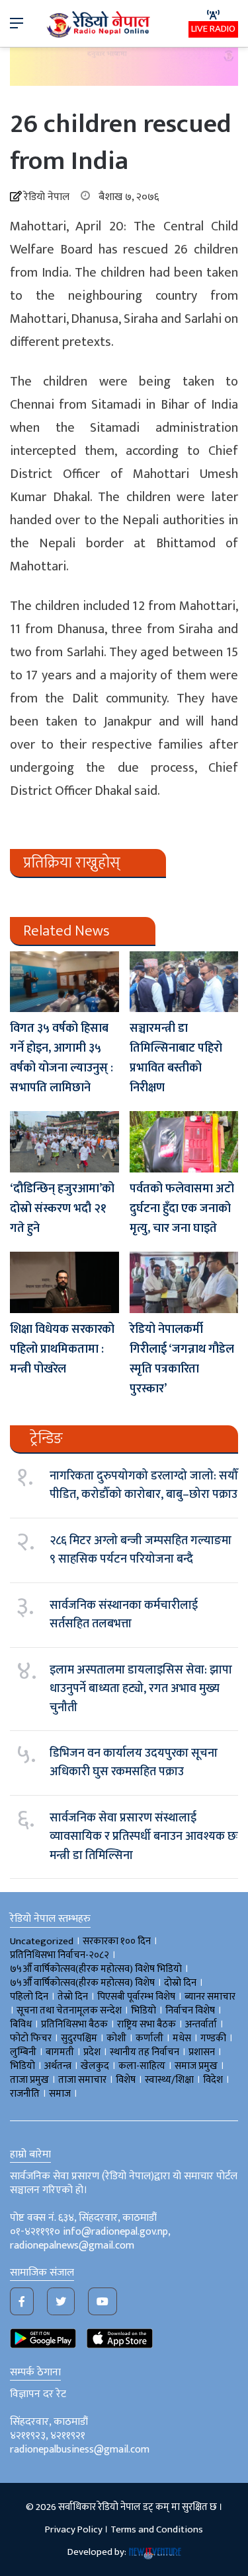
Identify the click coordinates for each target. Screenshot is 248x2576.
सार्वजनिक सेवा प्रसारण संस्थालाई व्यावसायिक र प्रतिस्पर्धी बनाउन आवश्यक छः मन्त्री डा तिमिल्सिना (144, 1837)
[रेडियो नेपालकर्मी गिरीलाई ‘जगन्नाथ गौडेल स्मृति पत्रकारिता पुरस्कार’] (184, 1282)
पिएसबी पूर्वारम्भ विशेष (136, 1997)
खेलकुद (95, 2066)
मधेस (182, 2038)
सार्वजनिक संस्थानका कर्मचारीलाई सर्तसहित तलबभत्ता (124, 1615)
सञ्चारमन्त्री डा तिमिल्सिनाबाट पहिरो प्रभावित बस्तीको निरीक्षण (176, 1058)
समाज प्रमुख (196, 2066)
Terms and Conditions (157, 2529)
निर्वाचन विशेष (190, 2011)
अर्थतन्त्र (58, 2066)
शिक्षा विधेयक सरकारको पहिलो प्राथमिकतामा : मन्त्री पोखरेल (62, 1349)
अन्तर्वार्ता (201, 2024)
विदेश (213, 2080)
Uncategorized (42, 1941)
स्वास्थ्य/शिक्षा (169, 2080)
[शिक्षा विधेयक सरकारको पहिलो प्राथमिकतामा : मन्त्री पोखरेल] (64, 1282)
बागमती (60, 2052)
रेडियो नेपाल (47, 197)
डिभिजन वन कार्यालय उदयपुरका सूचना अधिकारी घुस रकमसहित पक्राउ (134, 1763)
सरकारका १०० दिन (117, 1941)
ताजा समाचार (82, 2080)
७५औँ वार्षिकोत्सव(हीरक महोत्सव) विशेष (82, 1983)
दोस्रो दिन (180, 1983)
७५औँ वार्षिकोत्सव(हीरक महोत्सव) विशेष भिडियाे (96, 1969)
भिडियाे (144, 2011)
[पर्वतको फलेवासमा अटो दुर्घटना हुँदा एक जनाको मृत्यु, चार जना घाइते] (184, 1142)
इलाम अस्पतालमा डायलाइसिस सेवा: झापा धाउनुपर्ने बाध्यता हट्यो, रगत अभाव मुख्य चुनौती (141, 1689)
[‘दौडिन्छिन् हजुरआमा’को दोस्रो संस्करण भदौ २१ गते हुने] (64, 1142)
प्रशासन (202, 2052)
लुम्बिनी (23, 2052)
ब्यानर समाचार (210, 1997)
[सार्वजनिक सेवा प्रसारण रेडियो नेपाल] (99, 23)
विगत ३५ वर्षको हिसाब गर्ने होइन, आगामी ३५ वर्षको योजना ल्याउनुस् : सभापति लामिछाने (62, 1058)
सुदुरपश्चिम (79, 2038)
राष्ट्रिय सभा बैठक (146, 2024)
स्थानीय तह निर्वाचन (145, 2052)
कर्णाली (149, 2038)
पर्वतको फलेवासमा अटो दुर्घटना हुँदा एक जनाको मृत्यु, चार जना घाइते (182, 1209)
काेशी (116, 2038)
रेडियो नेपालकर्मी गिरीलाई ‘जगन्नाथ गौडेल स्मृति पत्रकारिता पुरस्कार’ (182, 1359)
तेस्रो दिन (73, 1997)
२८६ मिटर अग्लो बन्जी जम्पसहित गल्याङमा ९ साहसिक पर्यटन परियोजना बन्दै (141, 1550)
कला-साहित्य (142, 2066)
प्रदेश (92, 2052)
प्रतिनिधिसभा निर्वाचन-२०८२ (60, 1955)
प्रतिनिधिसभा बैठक (74, 2024)
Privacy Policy (74, 2529)
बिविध (21, 2024)
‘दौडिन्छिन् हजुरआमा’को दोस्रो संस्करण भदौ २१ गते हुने (62, 1209)
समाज (60, 2094)
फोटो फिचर (31, 2038)
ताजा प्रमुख (29, 2080)
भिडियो (22, 2066)
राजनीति (25, 2094)
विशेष (126, 2080)
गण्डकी (213, 2038)
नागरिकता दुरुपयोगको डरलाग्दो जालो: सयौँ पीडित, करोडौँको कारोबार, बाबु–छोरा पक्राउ (144, 1485)
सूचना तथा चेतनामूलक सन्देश (69, 2011)
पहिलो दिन (29, 1997)
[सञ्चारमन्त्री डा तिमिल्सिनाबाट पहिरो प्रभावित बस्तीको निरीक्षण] (184, 982)
